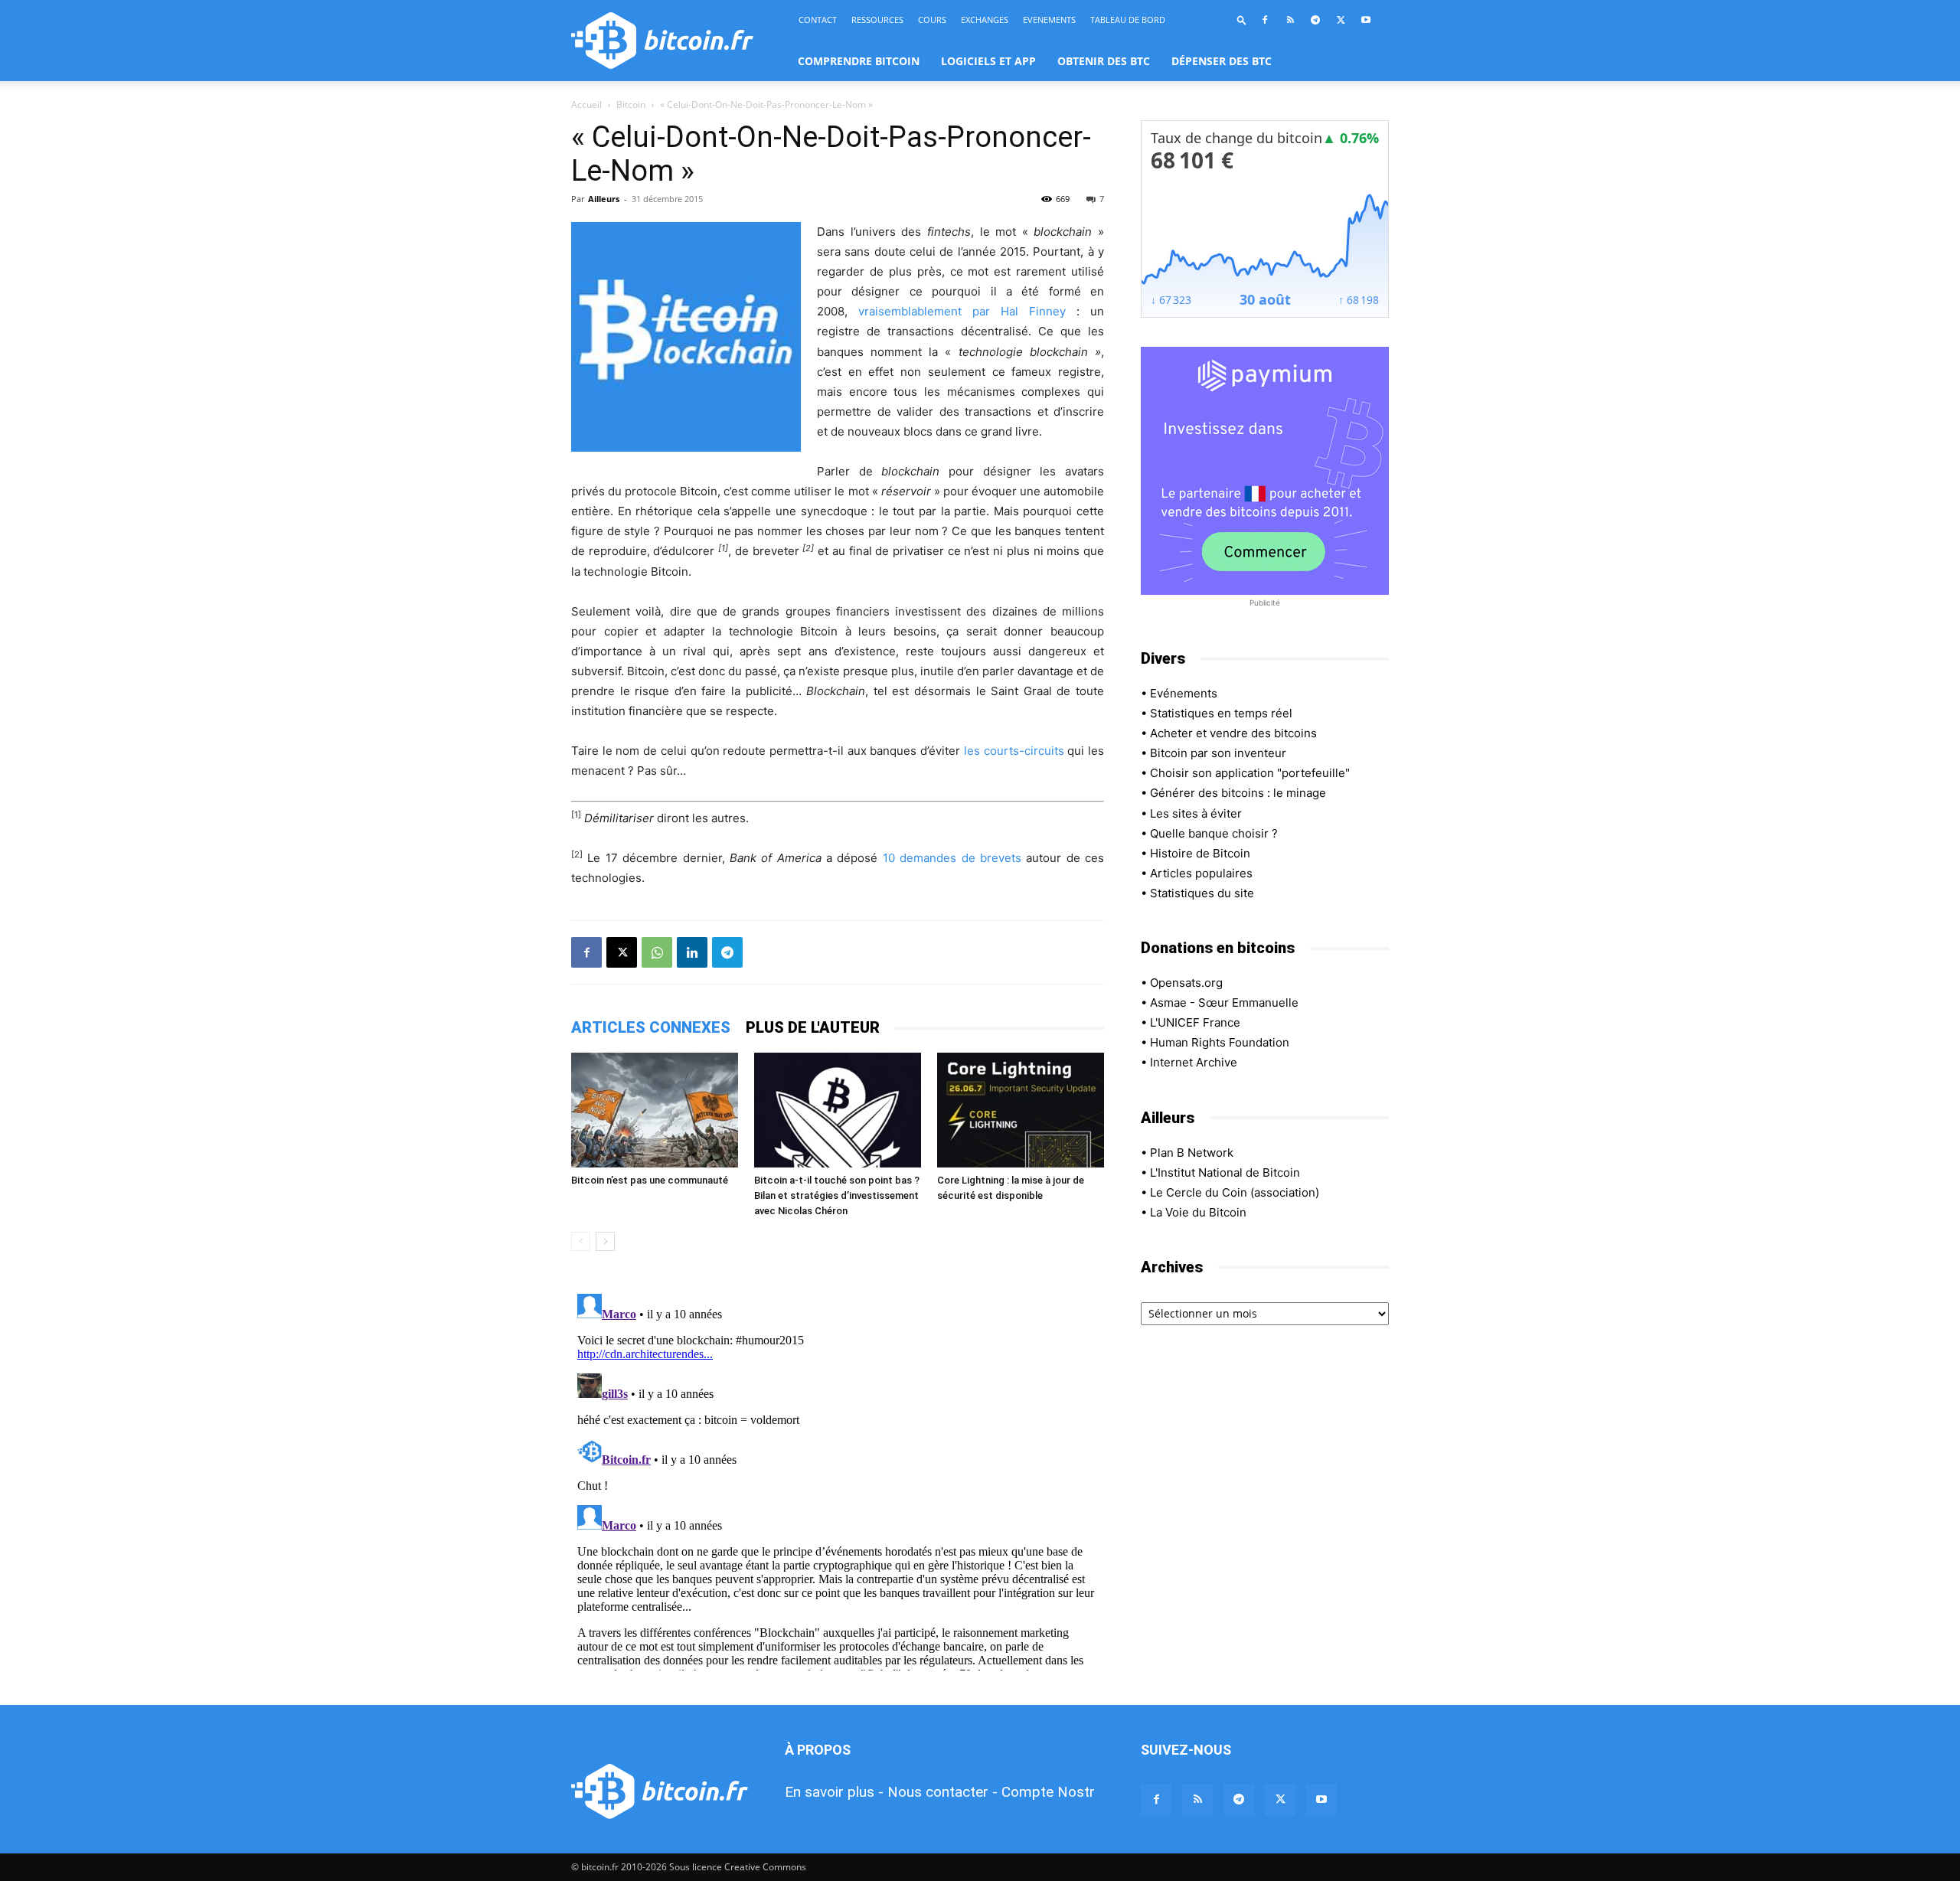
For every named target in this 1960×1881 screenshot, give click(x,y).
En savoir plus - (834, 1792)
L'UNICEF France (1195, 1022)
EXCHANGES (985, 20)
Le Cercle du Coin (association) (1235, 1192)
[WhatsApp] (657, 952)
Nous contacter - (942, 1792)
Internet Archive (1194, 1062)
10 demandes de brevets (952, 858)
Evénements (1184, 693)
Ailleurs (604, 199)
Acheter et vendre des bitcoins (1233, 733)
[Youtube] (1366, 20)
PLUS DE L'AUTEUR (813, 1027)
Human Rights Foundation (1220, 1042)
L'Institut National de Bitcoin (1225, 1172)
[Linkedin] (692, 952)
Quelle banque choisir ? (1214, 833)
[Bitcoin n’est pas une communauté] (655, 1110)
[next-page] (605, 1241)
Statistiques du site (1202, 893)
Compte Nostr (1048, 1792)
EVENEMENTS (1049, 20)
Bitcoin (631, 104)
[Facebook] (1265, 20)
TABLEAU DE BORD (1128, 20)
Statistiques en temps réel (1221, 713)
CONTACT (818, 20)
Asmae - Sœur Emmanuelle (1224, 1003)
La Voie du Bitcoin (1198, 1212)
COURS (932, 20)
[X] (1341, 20)
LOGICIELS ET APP (988, 61)
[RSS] (1290, 20)
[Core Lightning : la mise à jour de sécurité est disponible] (1021, 1110)
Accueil (586, 104)
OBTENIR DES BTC (1104, 61)
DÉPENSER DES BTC (1222, 61)
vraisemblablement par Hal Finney (962, 311)
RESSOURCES (877, 20)
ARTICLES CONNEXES (651, 1027)
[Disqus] (838, 1479)
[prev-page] (581, 1241)
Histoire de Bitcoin (1200, 853)
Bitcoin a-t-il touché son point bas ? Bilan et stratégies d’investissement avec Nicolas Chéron (837, 1195)
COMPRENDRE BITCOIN (859, 61)
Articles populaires (1201, 873)
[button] (1242, 20)
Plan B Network (1192, 1153)
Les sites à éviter (1196, 813)
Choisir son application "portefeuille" (1250, 773)
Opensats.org (1186, 983)
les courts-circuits (1014, 751)
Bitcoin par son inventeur (1218, 753)
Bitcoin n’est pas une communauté (650, 1180)
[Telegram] (1315, 20)
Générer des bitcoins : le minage (1238, 793)
